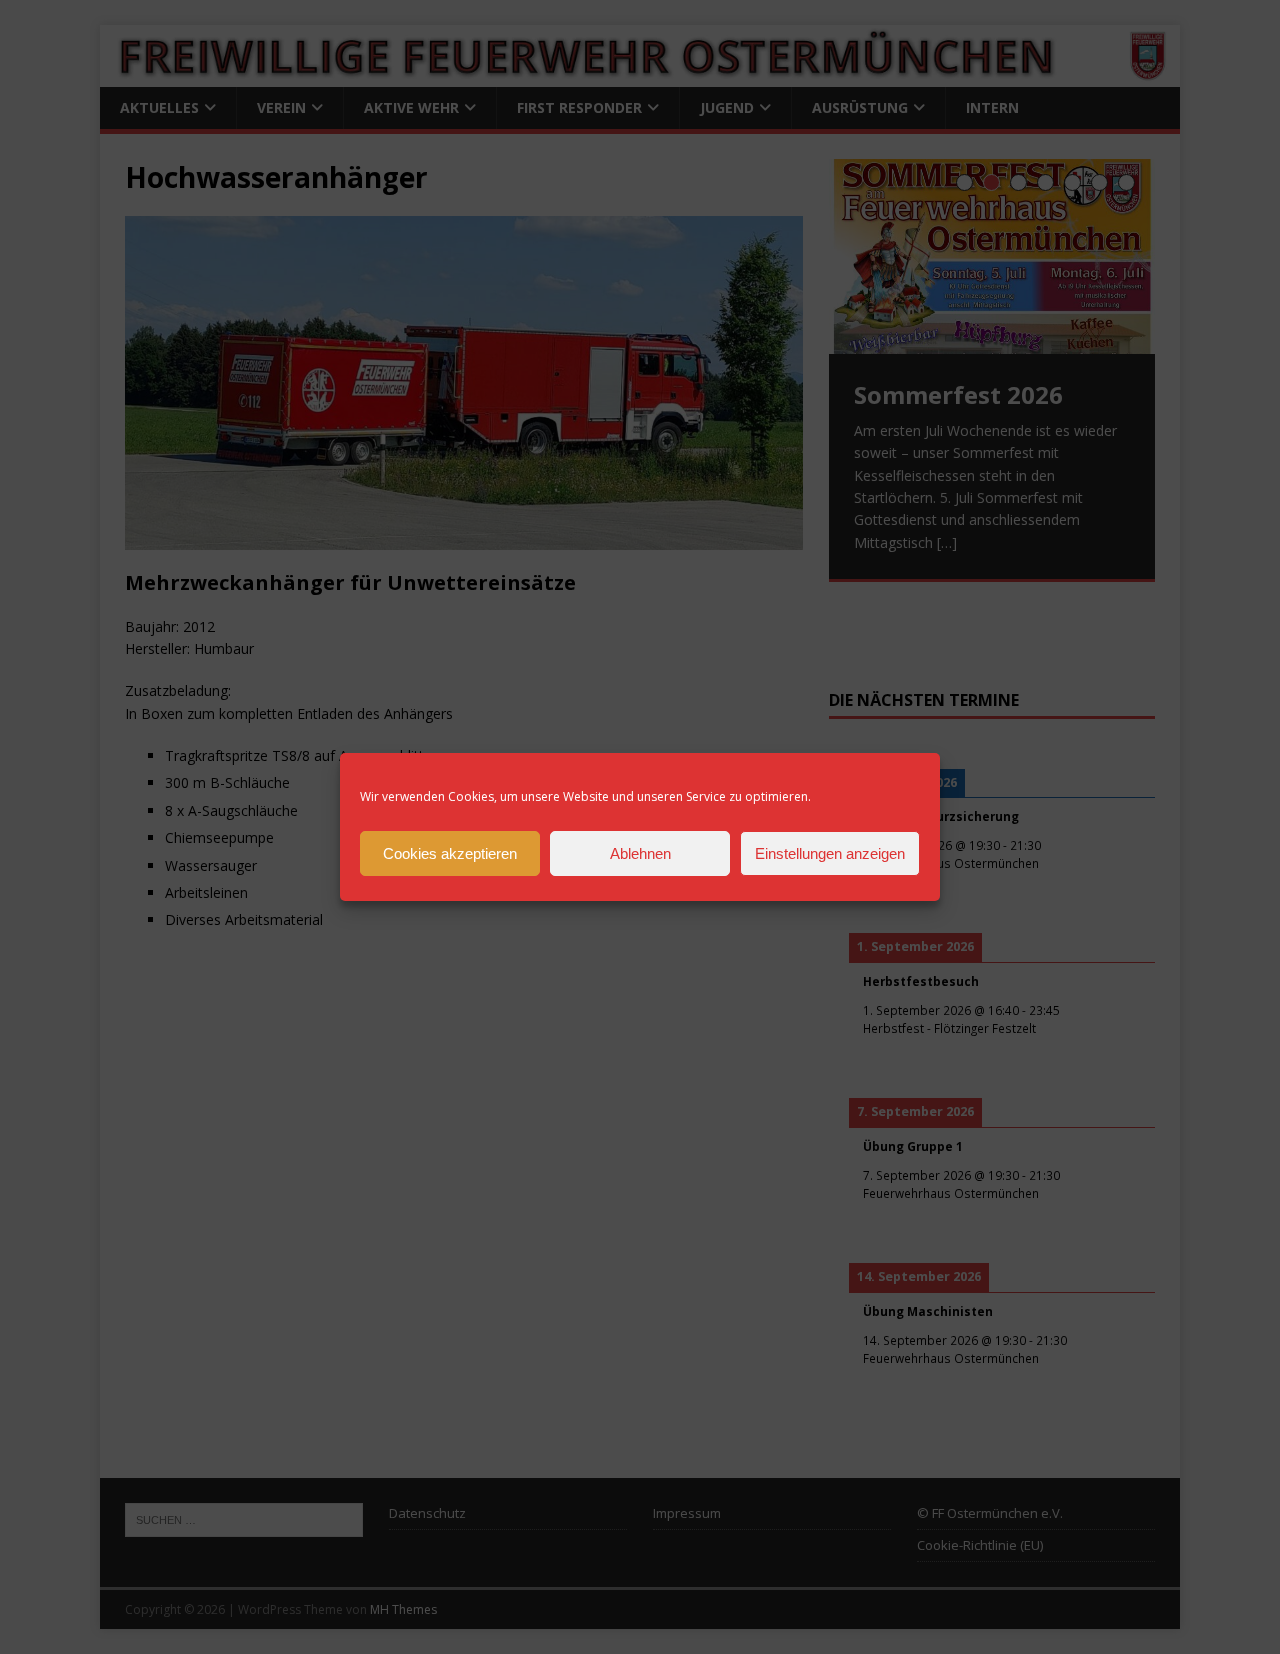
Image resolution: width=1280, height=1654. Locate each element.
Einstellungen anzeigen (830, 853)
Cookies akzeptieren (450, 853)
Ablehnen (640, 853)
